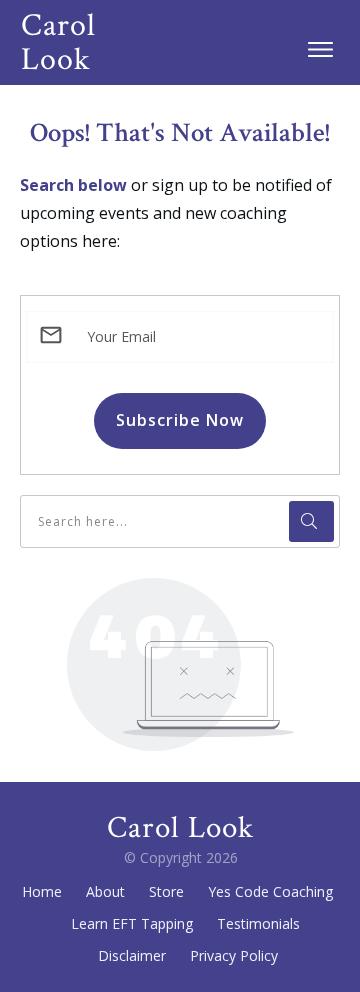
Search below (73, 185)
